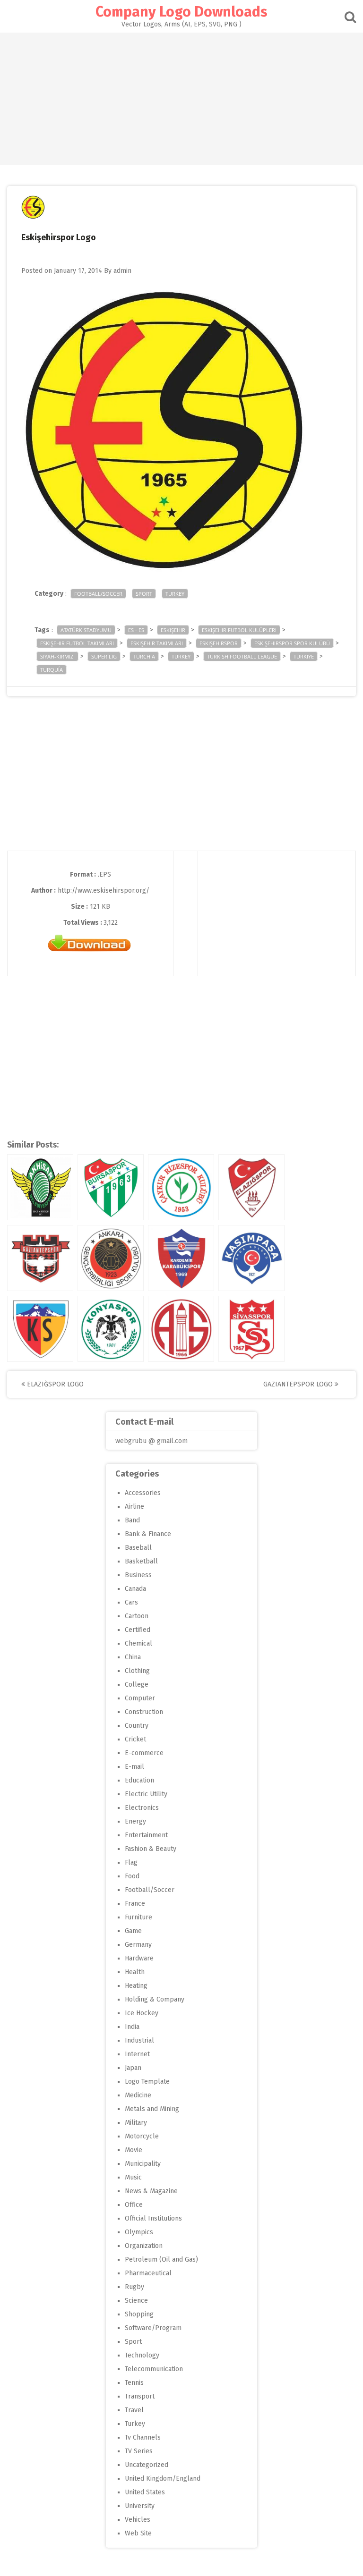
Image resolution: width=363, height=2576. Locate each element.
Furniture (138, 1917)
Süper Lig (104, 656)
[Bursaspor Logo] (111, 1187)
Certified (138, 1630)
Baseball (138, 1548)
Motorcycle (142, 2136)
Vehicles (138, 2520)
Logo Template (147, 2082)
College (137, 1685)
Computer (140, 1698)
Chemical (138, 1643)
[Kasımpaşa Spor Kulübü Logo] (251, 1258)
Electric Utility (146, 1794)
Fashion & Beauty (151, 1849)
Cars (131, 1602)
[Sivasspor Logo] (251, 1329)
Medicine (138, 2095)
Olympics (139, 2232)
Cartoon (137, 1616)
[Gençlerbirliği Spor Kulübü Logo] (111, 1258)
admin (122, 271)
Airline (134, 1507)
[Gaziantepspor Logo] (40, 1258)
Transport (140, 2396)
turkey (181, 656)
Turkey (175, 594)
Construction (144, 1712)
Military (136, 2123)
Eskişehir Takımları (157, 643)
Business (138, 1575)
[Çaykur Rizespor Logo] (181, 1187)
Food (132, 1876)
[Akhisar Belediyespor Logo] (40, 1187)
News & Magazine (151, 2191)
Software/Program (153, 2328)
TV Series (139, 2451)
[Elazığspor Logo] (251, 1187)
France (135, 1904)
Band (132, 1520)
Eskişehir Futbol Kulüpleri (239, 630)
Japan (133, 2068)
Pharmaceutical (148, 2273)
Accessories (143, 1493)
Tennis (134, 2383)
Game (133, 1931)
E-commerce (144, 1753)
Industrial (139, 2040)
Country (137, 1726)
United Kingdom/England (163, 2479)
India (132, 2027)
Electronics (142, 1808)
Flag (131, 1862)
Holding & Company (155, 1999)
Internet (137, 2054)
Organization (144, 2246)
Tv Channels (143, 2437)
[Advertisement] (181, 99)
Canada (135, 1589)
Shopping (139, 2314)
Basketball (141, 1561)
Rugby (134, 2287)
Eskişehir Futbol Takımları (77, 643)
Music (133, 2177)
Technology (142, 2355)
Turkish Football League (242, 656)
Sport (144, 594)
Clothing (137, 1671)
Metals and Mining (152, 2109)
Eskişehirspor (219, 643)
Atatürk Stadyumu (86, 630)
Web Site (138, 2533)
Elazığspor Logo (54, 1384)
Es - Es (136, 630)
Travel (134, 2410)
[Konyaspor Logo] (111, 1329)
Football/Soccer (98, 594)
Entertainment (146, 1835)
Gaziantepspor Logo (299, 1384)
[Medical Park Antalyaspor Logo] (181, 1329)
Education (139, 1780)
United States (145, 2492)
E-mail (134, 1767)
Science (136, 2301)
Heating (136, 1986)
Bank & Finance (148, 1534)
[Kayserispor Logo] (40, 1329)
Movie (134, 2150)
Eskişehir (173, 630)
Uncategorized (147, 2465)
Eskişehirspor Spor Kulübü (292, 643)
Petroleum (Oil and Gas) (161, 2259)
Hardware (139, 1958)
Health (135, 1972)
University (140, 2506)
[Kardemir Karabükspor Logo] (181, 1258)
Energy (135, 1821)
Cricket (135, 1739)
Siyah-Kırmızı (57, 656)
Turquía (52, 670)
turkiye (304, 656)
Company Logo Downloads (181, 12)
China (133, 1657)
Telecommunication (154, 2369)
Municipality (143, 2164)
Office (134, 2205)
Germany (138, 1945)
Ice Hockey (142, 2013)
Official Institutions (153, 2218)
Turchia (144, 656)
